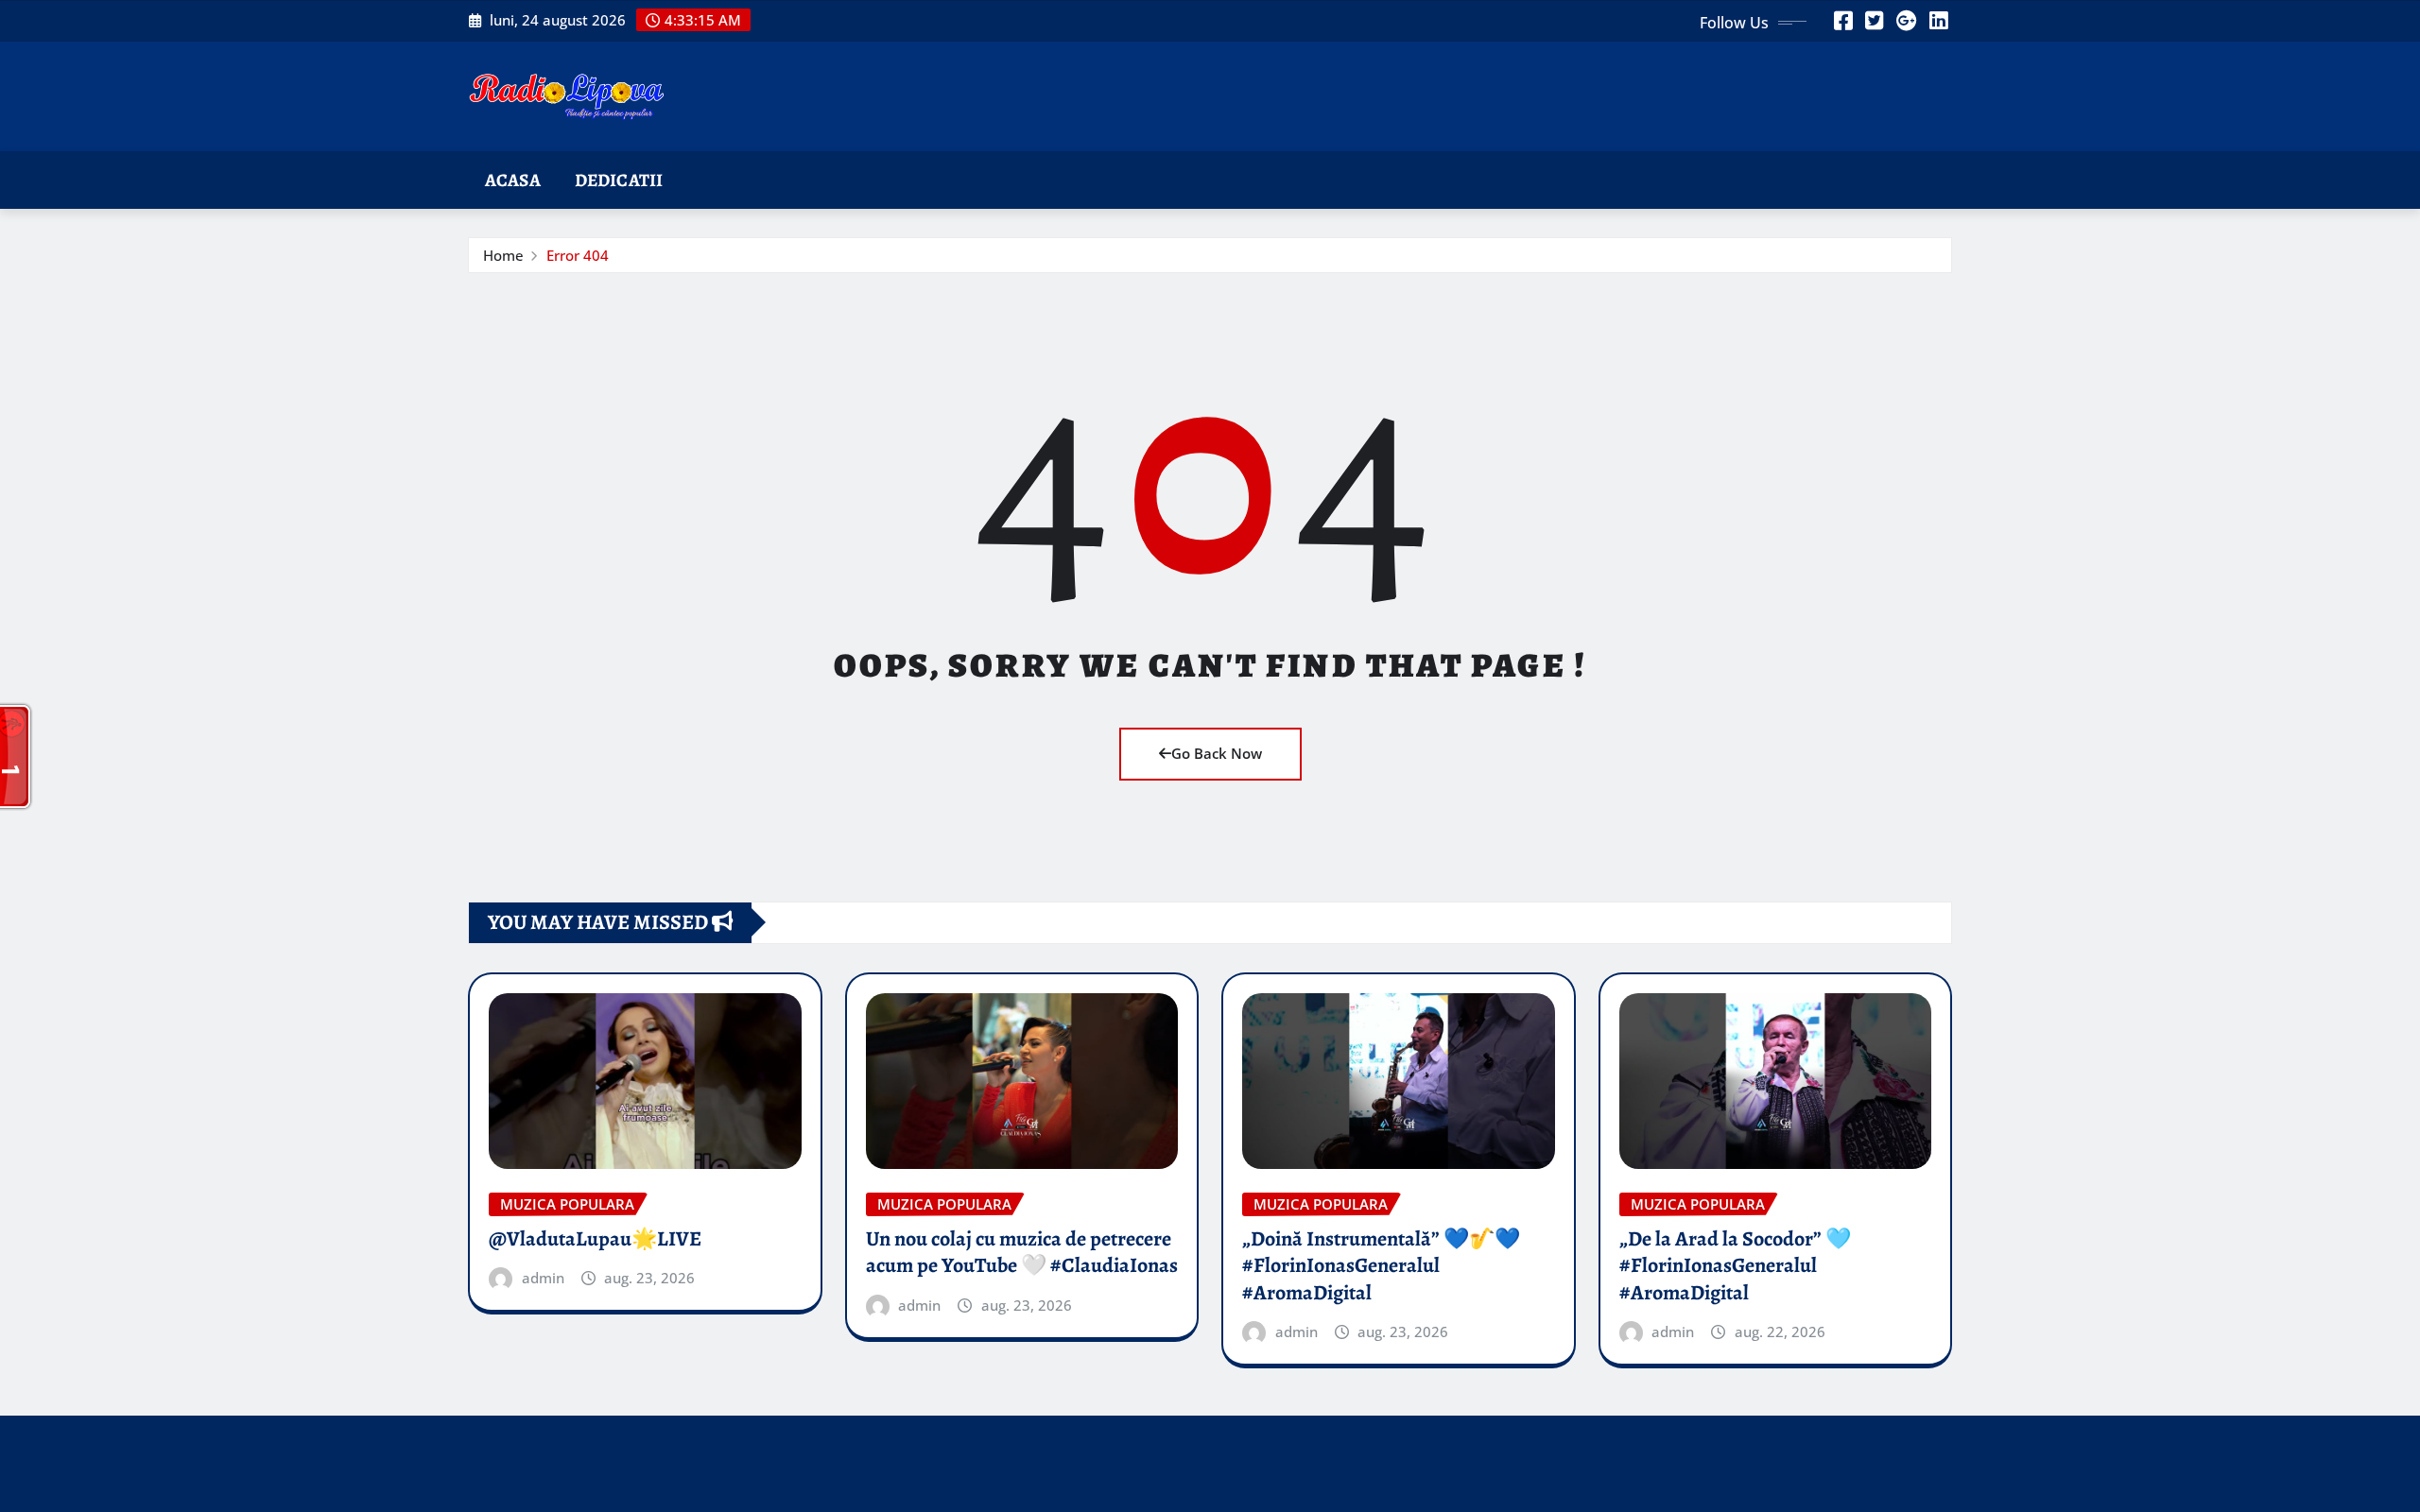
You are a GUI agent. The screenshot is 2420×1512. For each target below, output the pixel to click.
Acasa (513, 180)
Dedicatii (619, 180)
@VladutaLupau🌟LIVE (595, 1239)
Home (503, 255)
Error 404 (578, 255)
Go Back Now (1217, 753)
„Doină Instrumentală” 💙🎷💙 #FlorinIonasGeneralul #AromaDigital (1381, 1266)
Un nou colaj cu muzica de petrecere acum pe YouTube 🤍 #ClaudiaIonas (1022, 1253)
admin (543, 1278)
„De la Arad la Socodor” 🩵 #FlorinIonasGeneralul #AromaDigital (1735, 1266)
